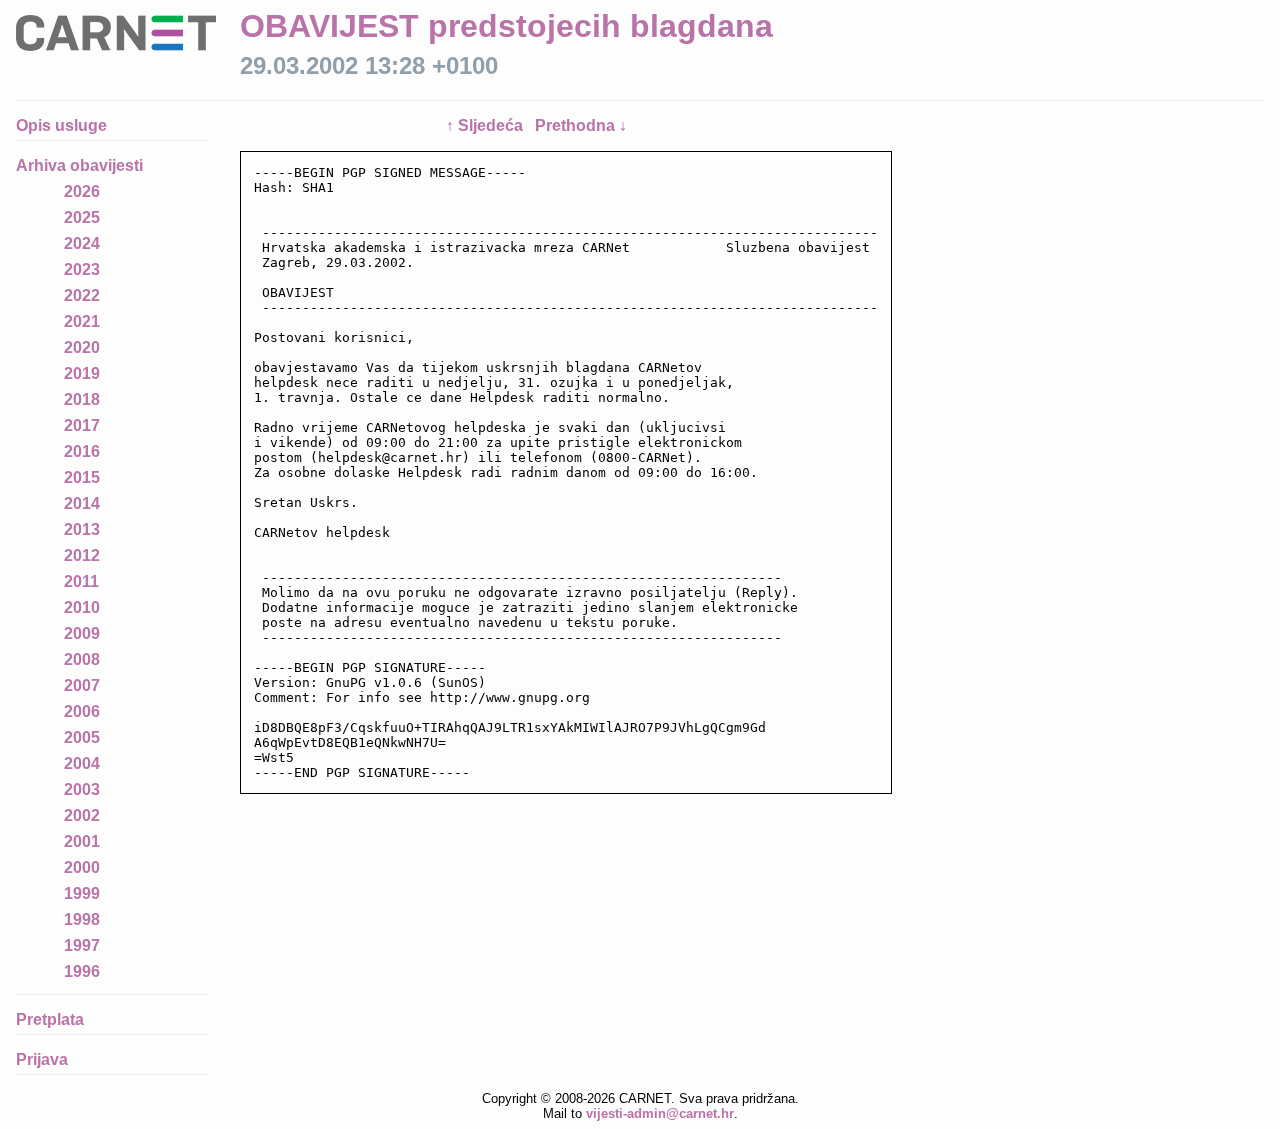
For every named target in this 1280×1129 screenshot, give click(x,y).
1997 (82, 945)
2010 (82, 607)
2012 (82, 555)
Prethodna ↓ (581, 125)
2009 (82, 633)
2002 (82, 815)
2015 (82, 477)
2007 (82, 685)
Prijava (42, 1059)
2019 (82, 373)
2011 (81, 581)
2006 (82, 711)
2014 (82, 503)
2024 (82, 243)
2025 (82, 217)
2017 (82, 425)
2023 (82, 269)
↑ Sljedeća (486, 125)
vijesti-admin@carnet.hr (660, 1113)
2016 (82, 451)
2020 (82, 347)
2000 (82, 867)
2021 (82, 321)
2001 (82, 841)
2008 (82, 659)
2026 (82, 191)
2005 (82, 737)
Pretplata (50, 1019)
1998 (82, 919)
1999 (82, 893)
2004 (82, 763)
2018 (82, 399)
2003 (82, 789)
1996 (82, 971)
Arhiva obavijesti (79, 165)
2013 (82, 529)
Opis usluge (61, 125)
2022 (82, 295)
